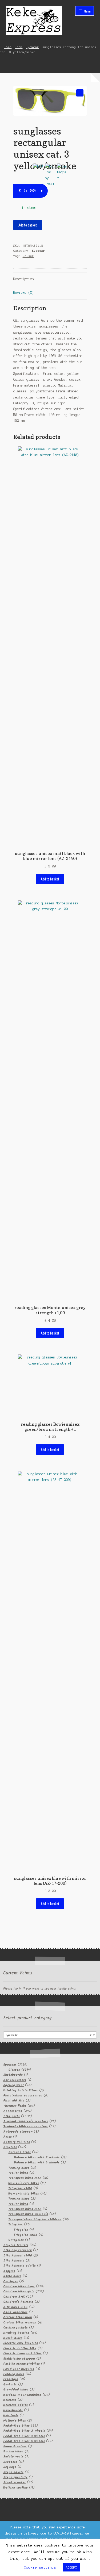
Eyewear (32, 47)
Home (8, 47)
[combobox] (50, 2035)
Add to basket (28, 225)
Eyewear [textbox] (48, 2035)
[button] (80, 93)
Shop (19, 47)
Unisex (28, 256)
